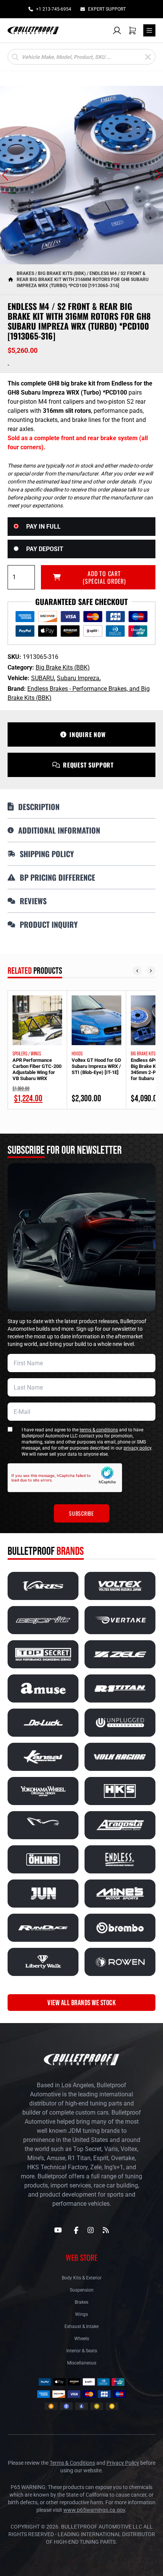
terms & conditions (99, 1430)
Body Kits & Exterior (82, 2278)
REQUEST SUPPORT (88, 765)
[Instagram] (91, 2230)
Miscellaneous (82, 2363)
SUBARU (42, 678)
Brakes (25, 273)
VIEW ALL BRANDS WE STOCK (81, 2003)
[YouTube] (58, 2230)
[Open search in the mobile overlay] (81, 57)
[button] (5, 175)
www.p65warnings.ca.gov (94, 2510)
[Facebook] (76, 2230)
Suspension (82, 2290)
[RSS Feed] (106, 2230)
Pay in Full (43, 527)
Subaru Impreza (78, 678)
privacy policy (137, 1448)
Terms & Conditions (72, 2463)
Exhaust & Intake (81, 2326)
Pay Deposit (45, 549)
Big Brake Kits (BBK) (62, 273)
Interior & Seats (82, 2351)
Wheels (82, 2339)
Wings (81, 2314)
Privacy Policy (123, 2463)
